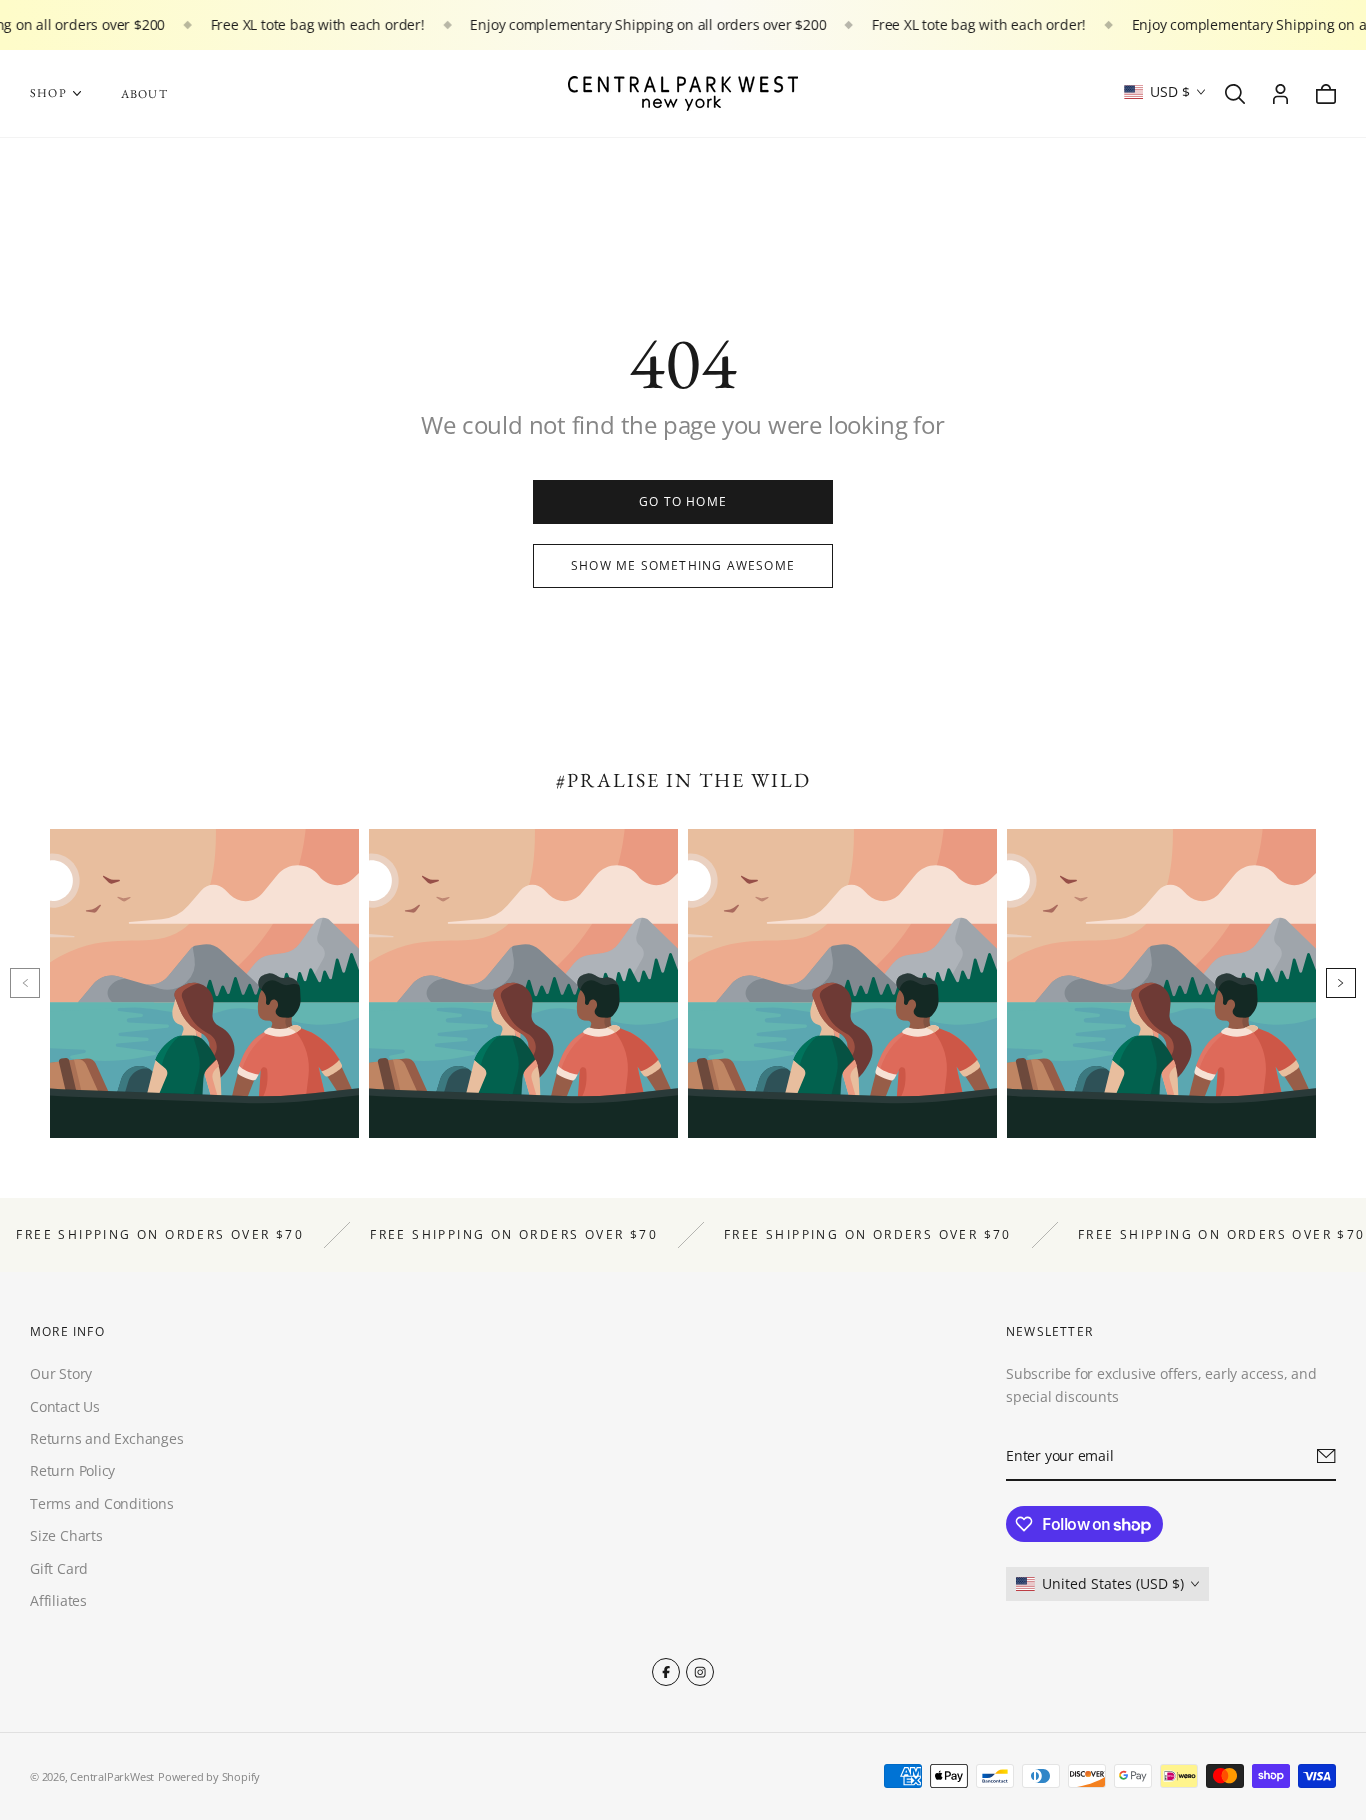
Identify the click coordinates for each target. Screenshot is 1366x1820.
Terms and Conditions (102, 1503)
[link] (683, 502)
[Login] (1280, 94)
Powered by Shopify (209, 1776)
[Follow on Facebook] (666, 1672)
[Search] (1235, 94)
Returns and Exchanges (107, 1438)
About (144, 94)
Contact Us (65, 1405)
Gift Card (59, 1567)
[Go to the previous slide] (25, 983)
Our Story (61, 1373)
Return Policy (72, 1470)
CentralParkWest (112, 1776)
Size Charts (66, 1535)
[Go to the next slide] (1341, 983)
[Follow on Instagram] (700, 1672)
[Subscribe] (1326, 1456)
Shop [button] (48, 93)
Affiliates (58, 1600)
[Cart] (1326, 94)
